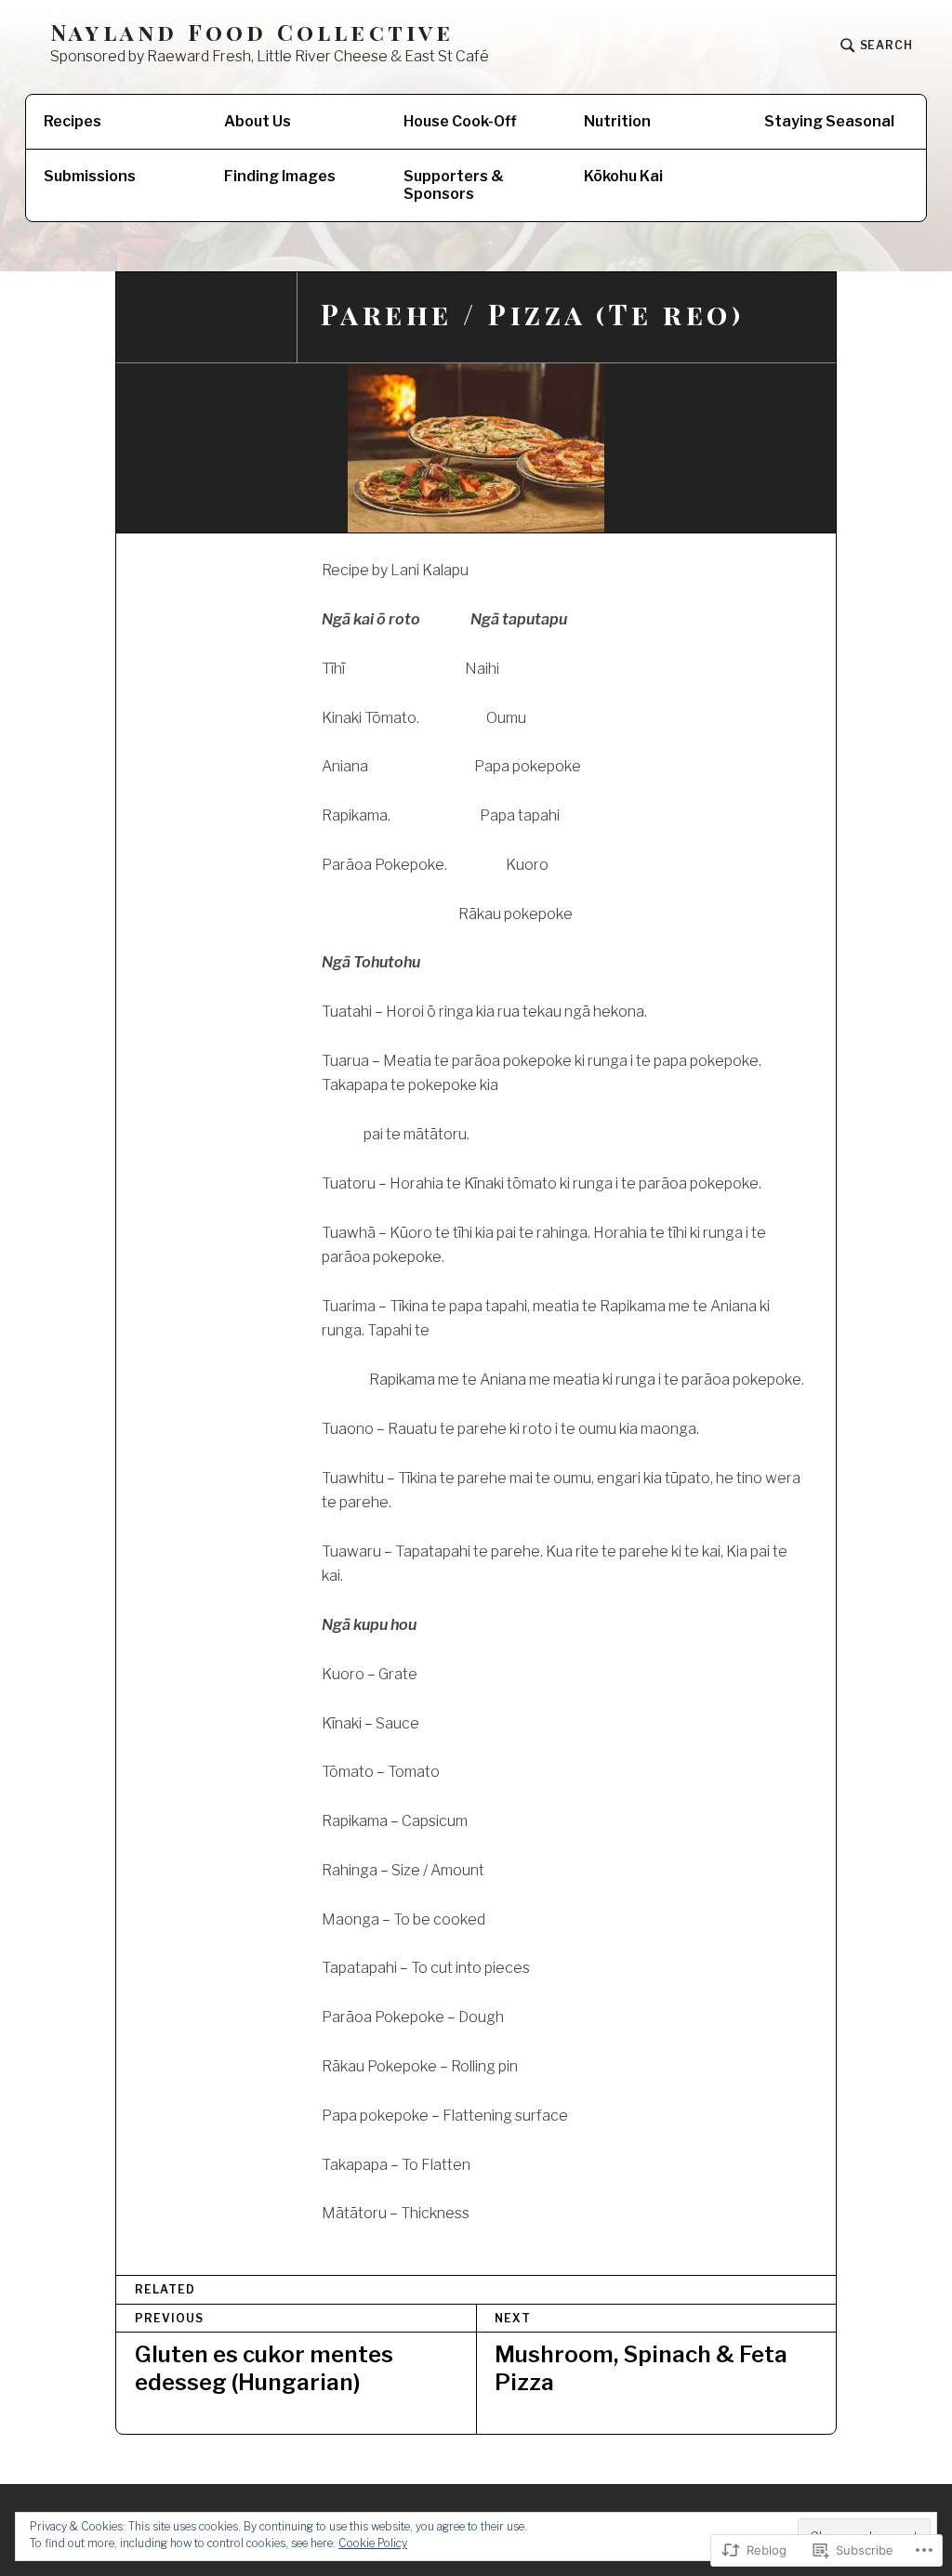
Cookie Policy (373, 2543)
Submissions (90, 176)
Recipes (73, 121)
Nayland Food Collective (252, 32)
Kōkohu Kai (623, 176)
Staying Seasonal (829, 121)
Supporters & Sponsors (454, 185)
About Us (258, 121)
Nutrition (617, 121)
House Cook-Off (460, 121)
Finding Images (280, 176)
